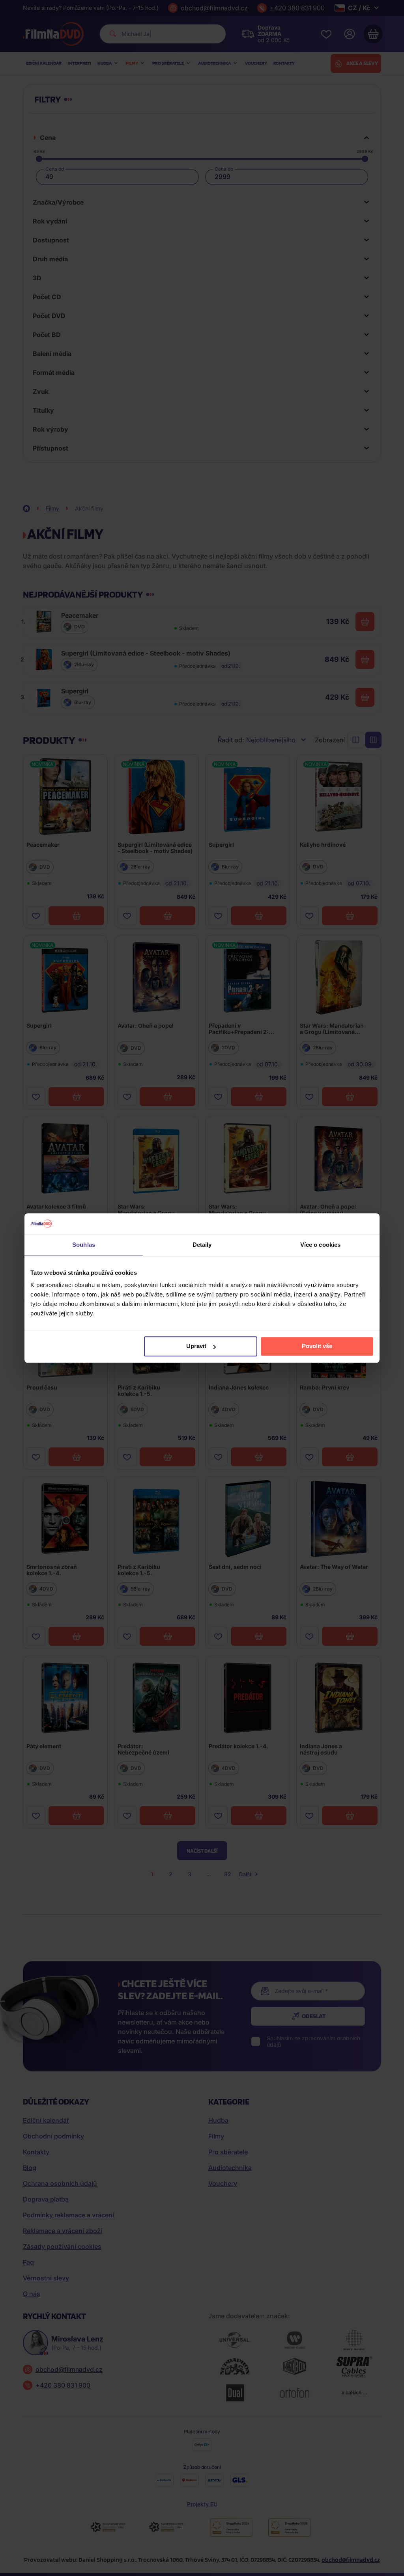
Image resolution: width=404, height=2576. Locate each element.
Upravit (196, 1346)
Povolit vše (317, 1346)
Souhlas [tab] (84, 1245)
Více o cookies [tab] (320, 1245)
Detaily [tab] (202, 1245)
